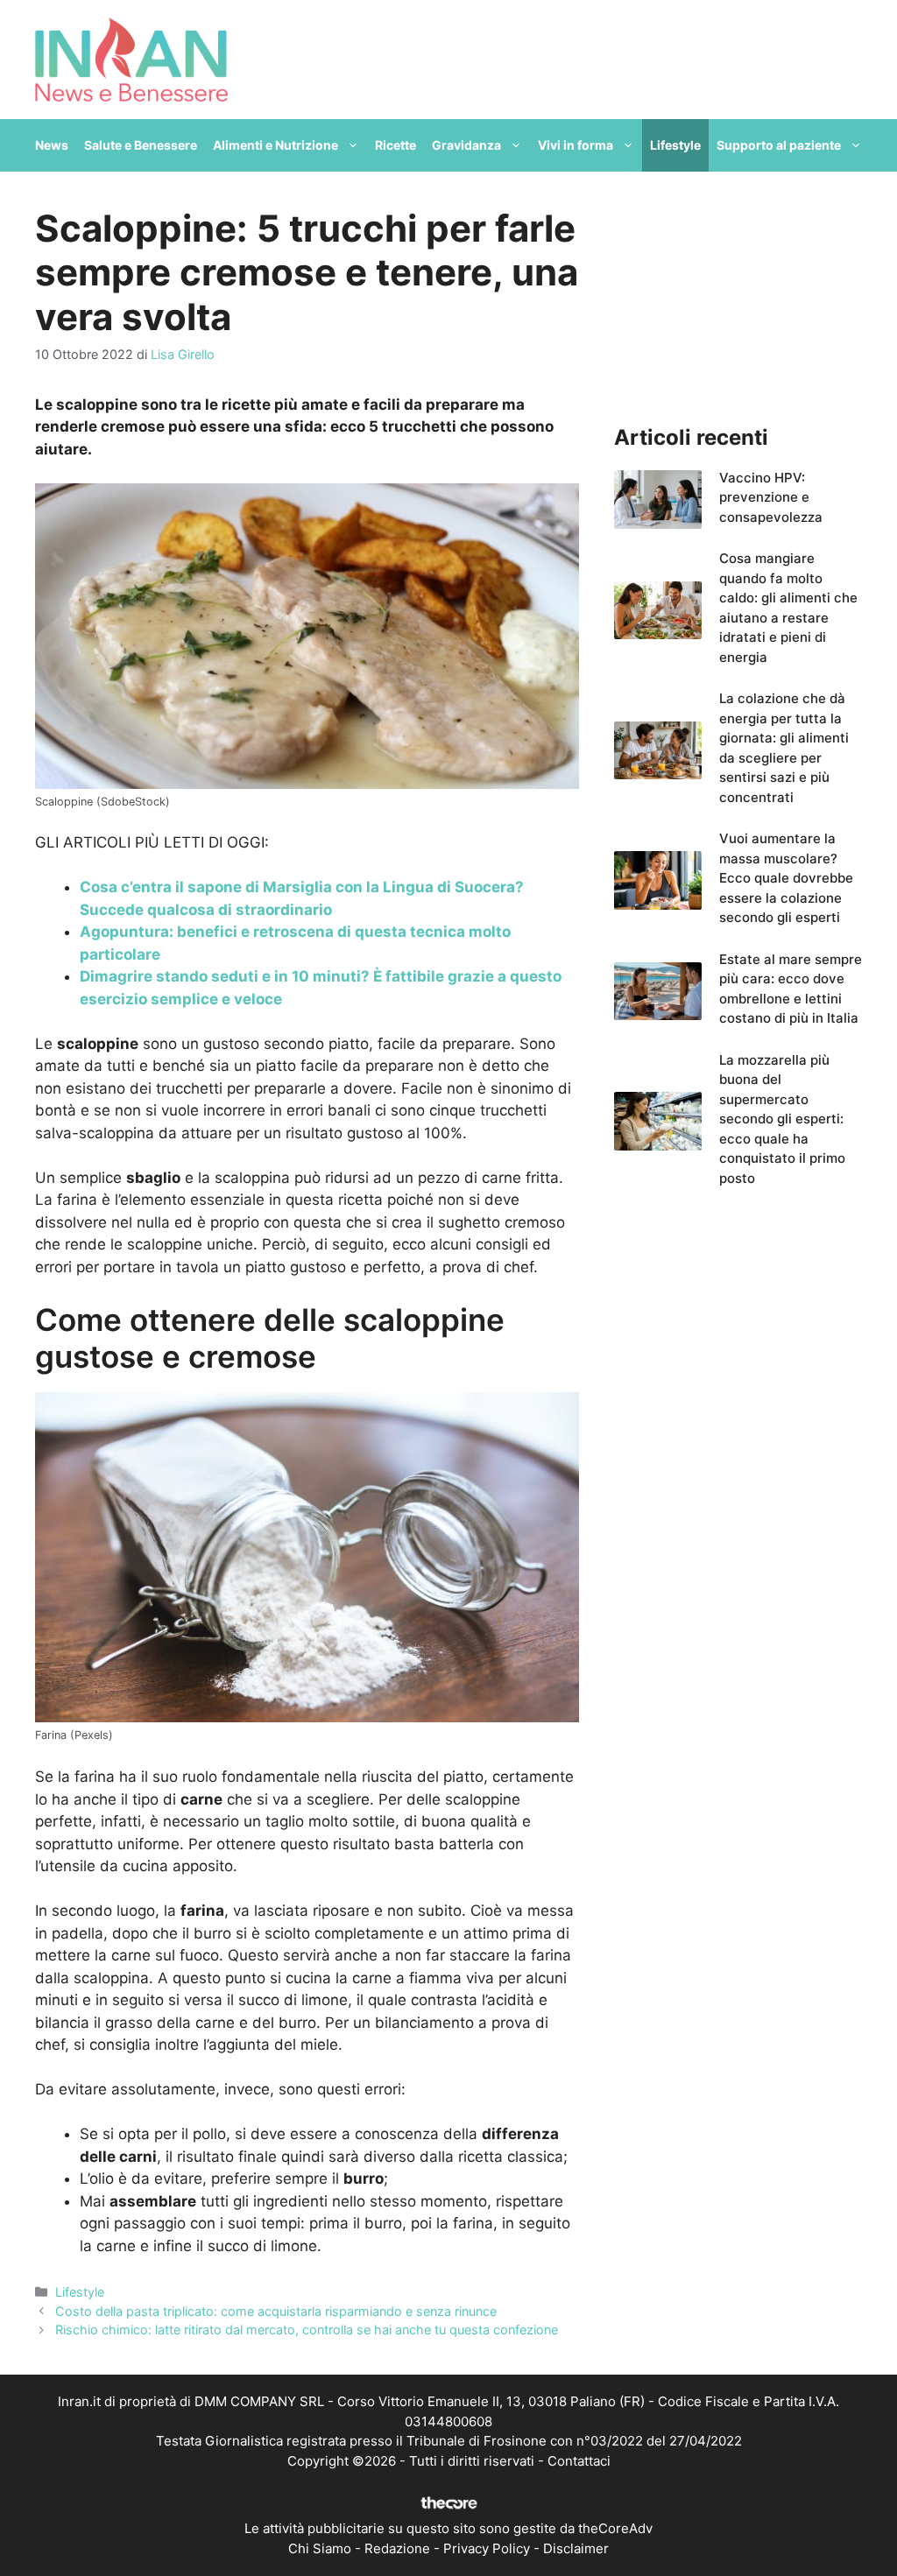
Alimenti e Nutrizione (275, 145)
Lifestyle (675, 145)
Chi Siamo (320, 2548)
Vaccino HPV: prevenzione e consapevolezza (771, 497)
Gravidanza (466, 145)
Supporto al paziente (779, 145)
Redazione (397, 2548)
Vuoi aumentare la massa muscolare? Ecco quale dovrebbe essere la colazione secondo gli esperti (786, 878)
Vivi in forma (576, 145)
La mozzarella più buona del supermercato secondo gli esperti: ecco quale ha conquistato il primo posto (782, 1119)
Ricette (396, 145)
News (52, 145)
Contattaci (579, 2461)
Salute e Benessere (141, 145)
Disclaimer (576, 2548)
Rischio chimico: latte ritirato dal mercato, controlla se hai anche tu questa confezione (307, 2330)
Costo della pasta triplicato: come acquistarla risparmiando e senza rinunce (276, 2311)
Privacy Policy (487, 2548)
